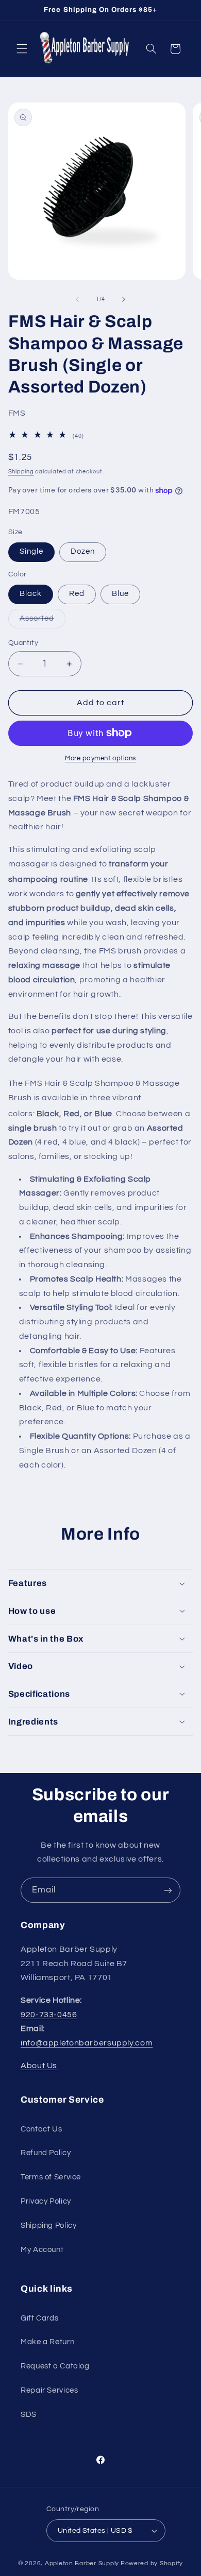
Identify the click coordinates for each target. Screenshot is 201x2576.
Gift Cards (39, 2318)
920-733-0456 (49, 2015)
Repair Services (49, 2390)
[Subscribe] (168, 1890)
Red (77, 594)
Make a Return (47, 2342)
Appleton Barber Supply (82, 2563)
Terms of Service (51, 2177)
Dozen (83, 551)
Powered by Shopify (152, 2563)
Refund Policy (46, 2153)
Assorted (43, 621)
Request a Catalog (55, 2366)
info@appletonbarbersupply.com (87, 2043)
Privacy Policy (46, 2201)
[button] (22, 49)
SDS (29, 2415)
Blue (120, 594)
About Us (39, 2066)
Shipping (21, 472)
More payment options (100, 758)
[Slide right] (124, 299)
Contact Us (41, 2129)
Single (31, 551)
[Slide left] (77, 299)
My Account (42, 2250)
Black (31, 594)
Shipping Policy (48, 2225)
